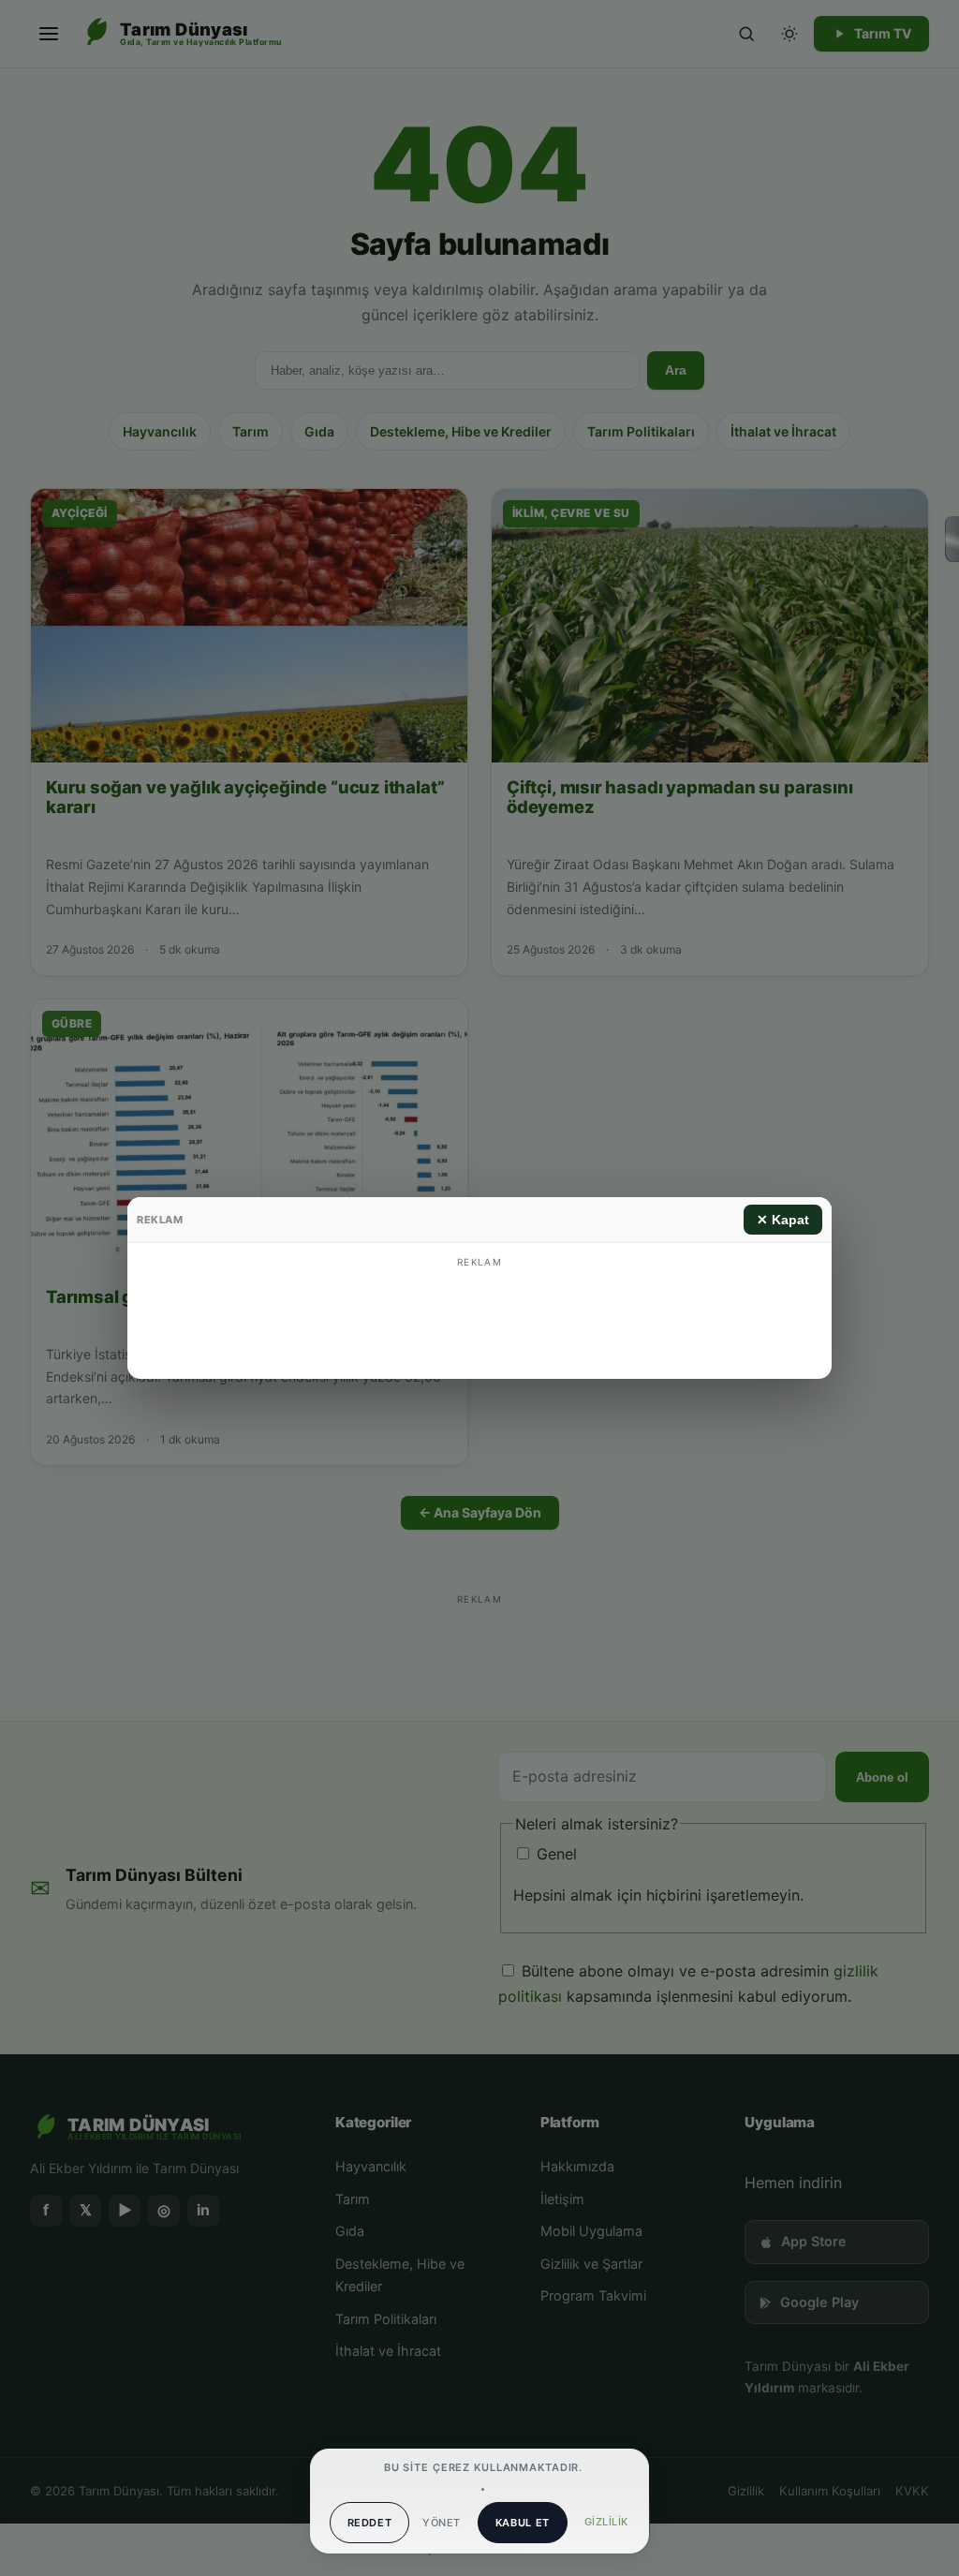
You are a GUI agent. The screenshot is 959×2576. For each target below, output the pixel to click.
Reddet (370, 2523)
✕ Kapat (783, 1220)
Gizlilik (606, 2522)
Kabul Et (523, 2523)
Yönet (441, 2523)
